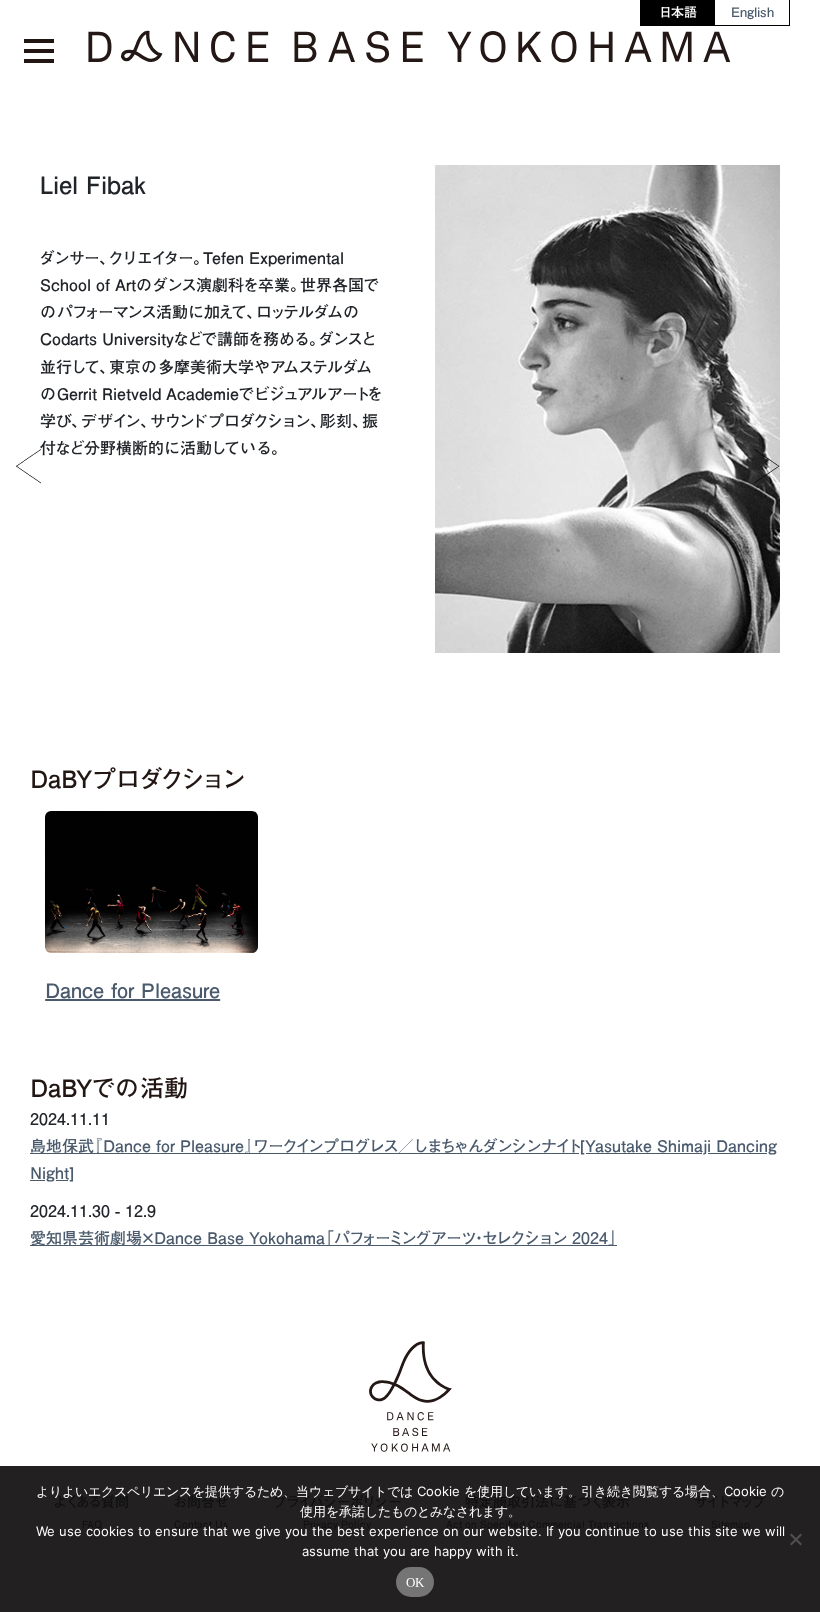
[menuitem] (678, 12)
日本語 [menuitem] (678, 12)
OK (415, 1582)
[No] (795, 1539)
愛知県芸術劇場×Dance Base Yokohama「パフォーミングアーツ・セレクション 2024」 (323, 1238)
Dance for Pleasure (132, 990)
